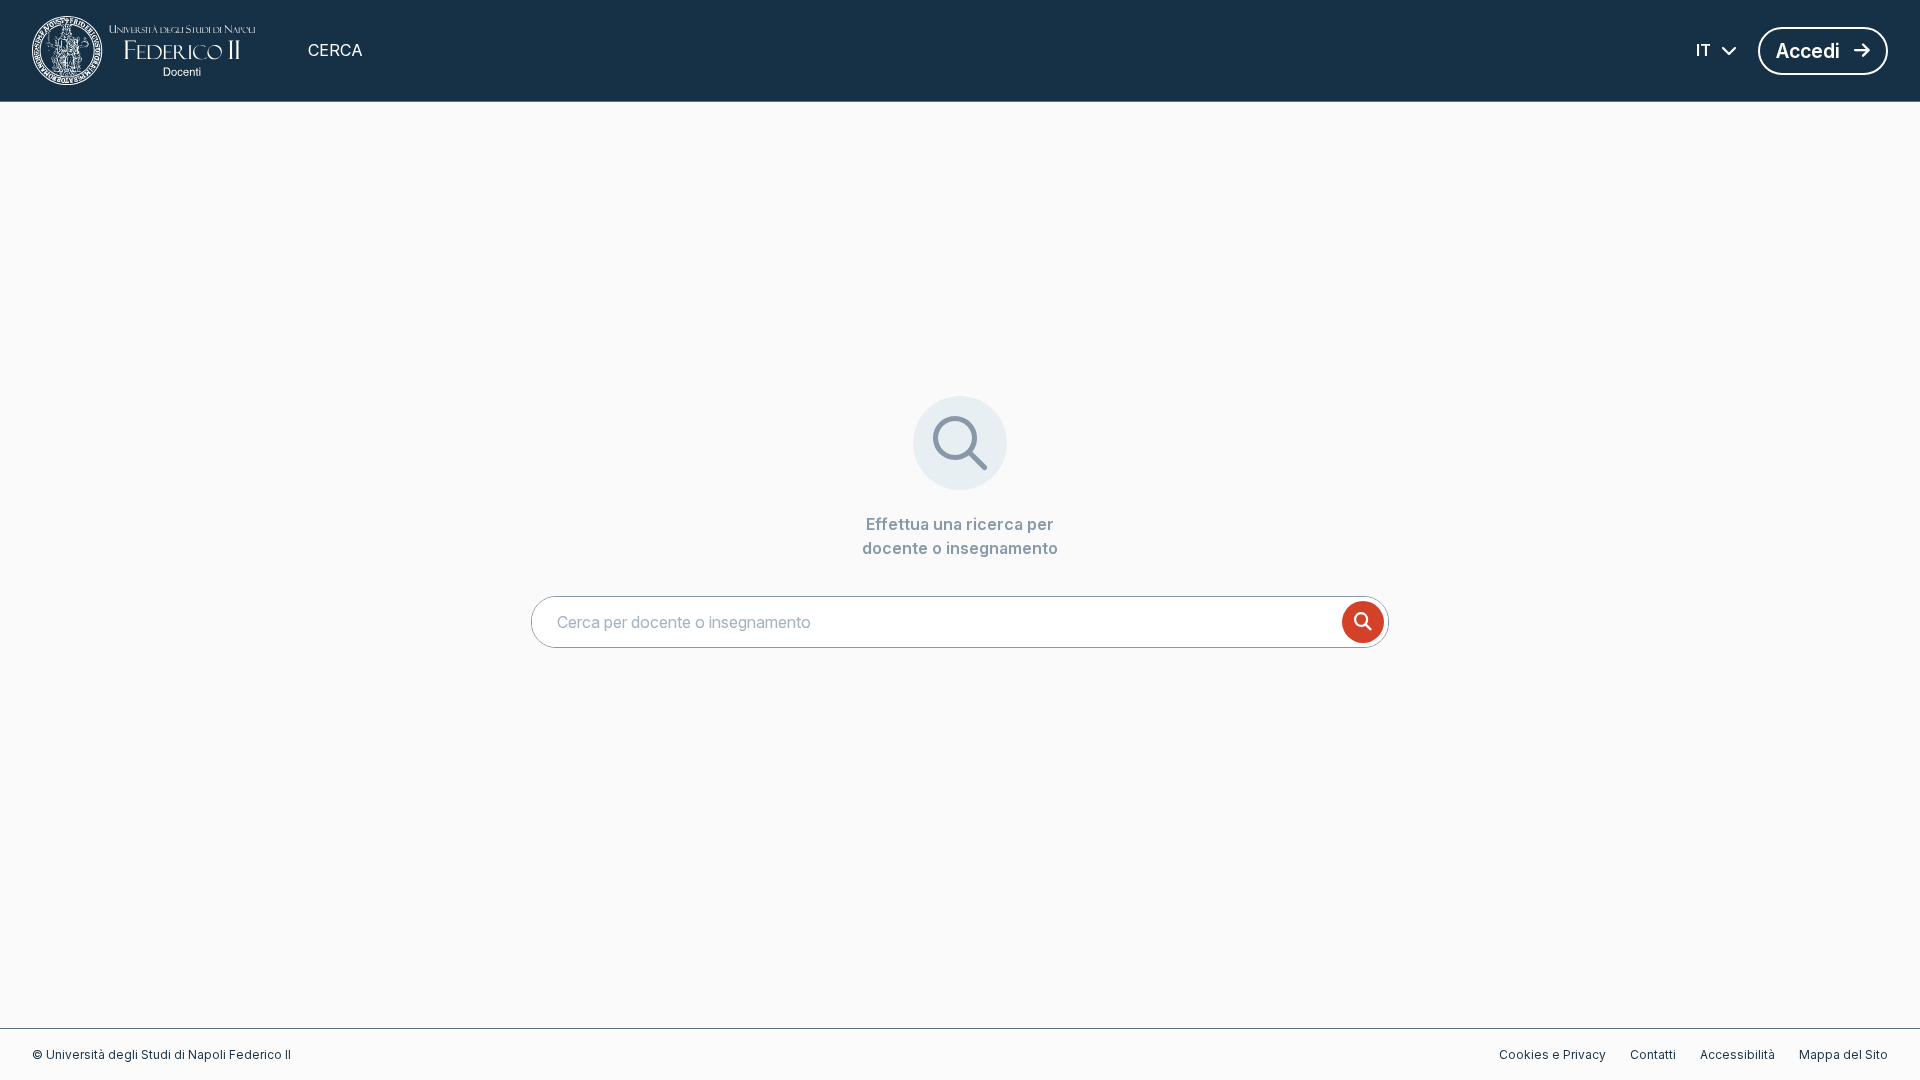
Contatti (1653, 1054)
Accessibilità (1737, 1054)
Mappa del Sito (1843, 1054)
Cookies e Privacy (1552, 1054)
